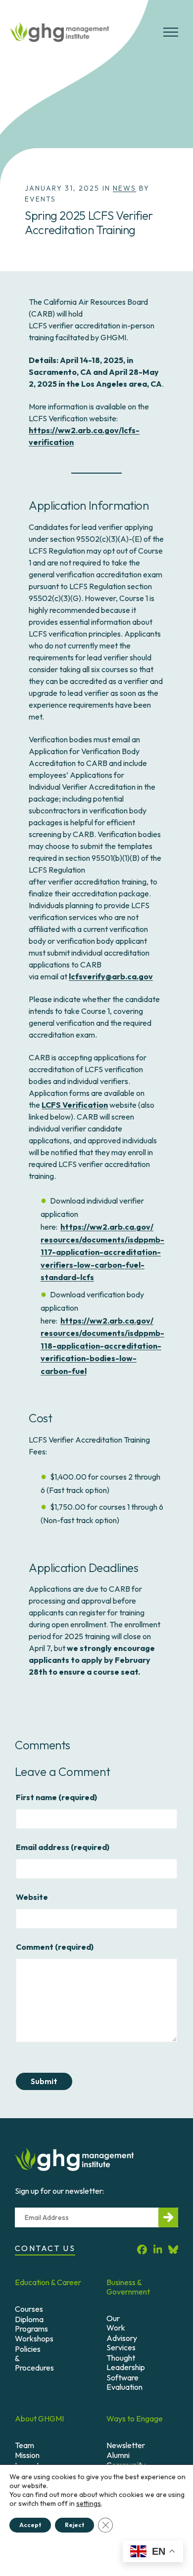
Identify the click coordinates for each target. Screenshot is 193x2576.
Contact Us (45, 2248)
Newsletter (126, 2445)
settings (89, 2503)
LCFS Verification (75, 1105)
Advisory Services (122, 2343)
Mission (27, 2455)
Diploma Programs (31, 2324)
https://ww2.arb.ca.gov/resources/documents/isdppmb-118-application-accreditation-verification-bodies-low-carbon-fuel (102, 1346)
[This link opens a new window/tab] (142, 2250)
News (124, 188)
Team (24, 2445)
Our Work (116, 2323)
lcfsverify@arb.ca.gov (111, 976)
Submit (44, 2082)
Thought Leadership (126, 2362)
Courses (29, 2309)
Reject (74, 2525)
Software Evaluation (124, 2382)
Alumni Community (126, 2460)
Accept (30, 2525)
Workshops (34, 2338)
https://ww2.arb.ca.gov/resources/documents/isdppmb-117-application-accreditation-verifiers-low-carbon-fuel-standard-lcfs (102, 1252)
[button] (171, 36)
